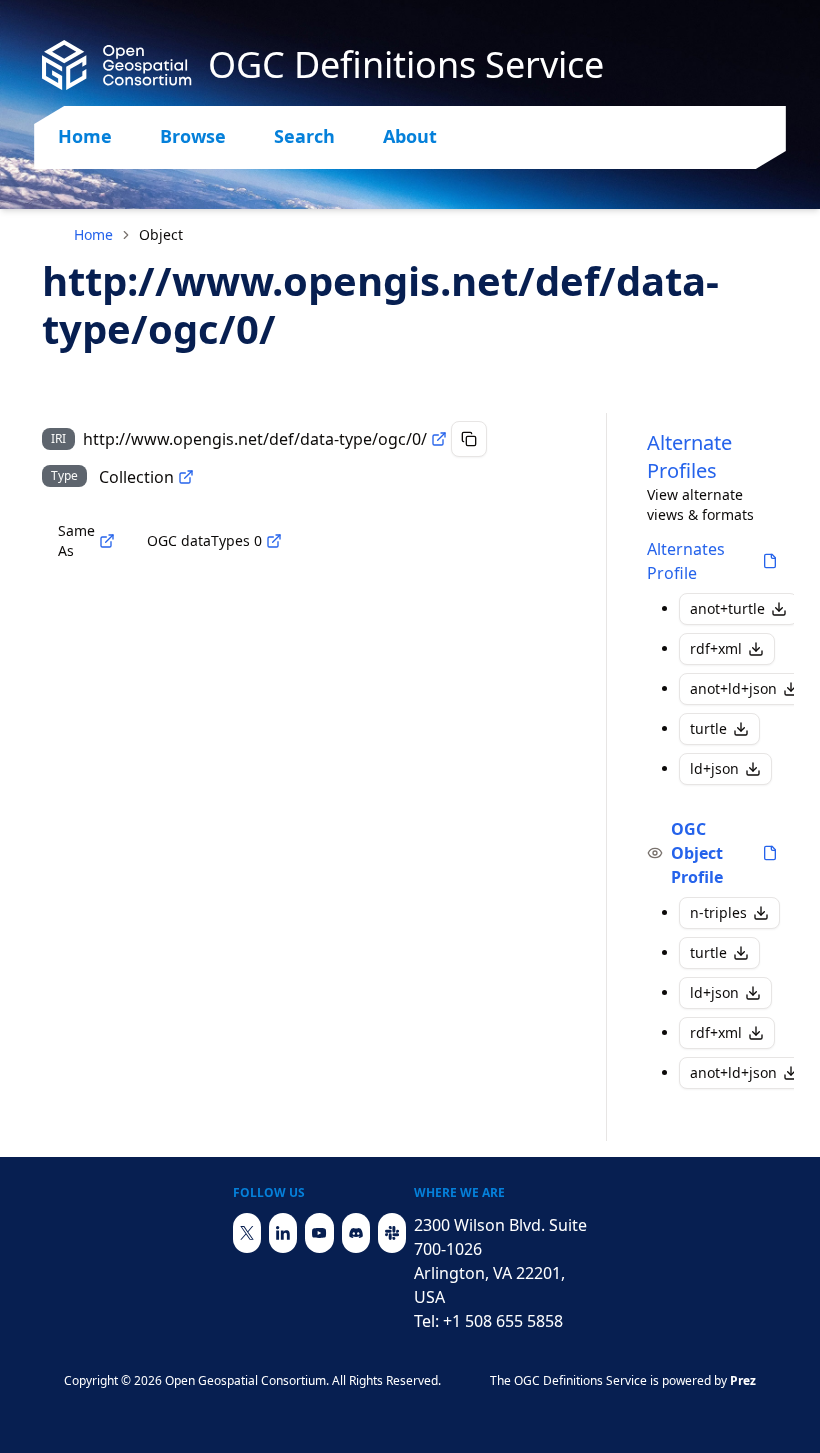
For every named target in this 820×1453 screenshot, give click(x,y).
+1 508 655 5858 (503, 1321)
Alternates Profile (686, 561)
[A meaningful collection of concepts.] (186, 477)
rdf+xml (716, 648)
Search (304, 136)
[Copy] (469, 439)
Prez (743, 1380)
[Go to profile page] (770, 561)
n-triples (718, 912)
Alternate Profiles (689, 456)
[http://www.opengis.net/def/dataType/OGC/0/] (274, 541)
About (410, 136)
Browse (193, 136)
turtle (708, 728)
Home (85, 136)
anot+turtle (727, 608)
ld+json (714, 768)
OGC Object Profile (697, 853)
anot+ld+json (733, 688)
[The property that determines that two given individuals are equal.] (107, 541)
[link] (161, 235)
